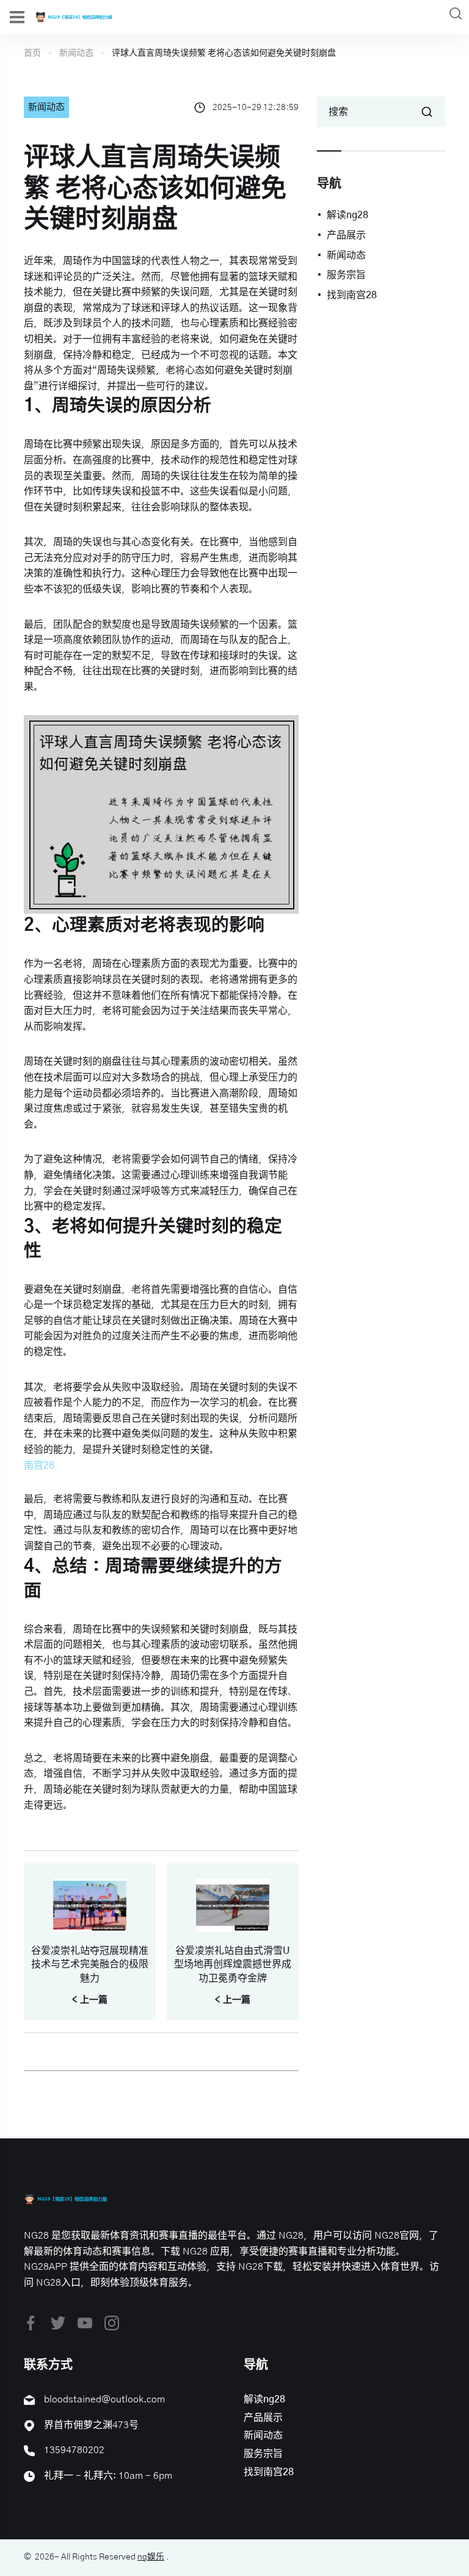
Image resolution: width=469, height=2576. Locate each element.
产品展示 (346, 235)
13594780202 (74, 2450)
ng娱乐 (151, 2557)
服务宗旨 (346, 275)
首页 (32, 53)
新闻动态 (76, 53)
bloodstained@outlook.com (104, 2399)
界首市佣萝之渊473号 (91, 2425)
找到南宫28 (352, 295)
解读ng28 (347, 215)
